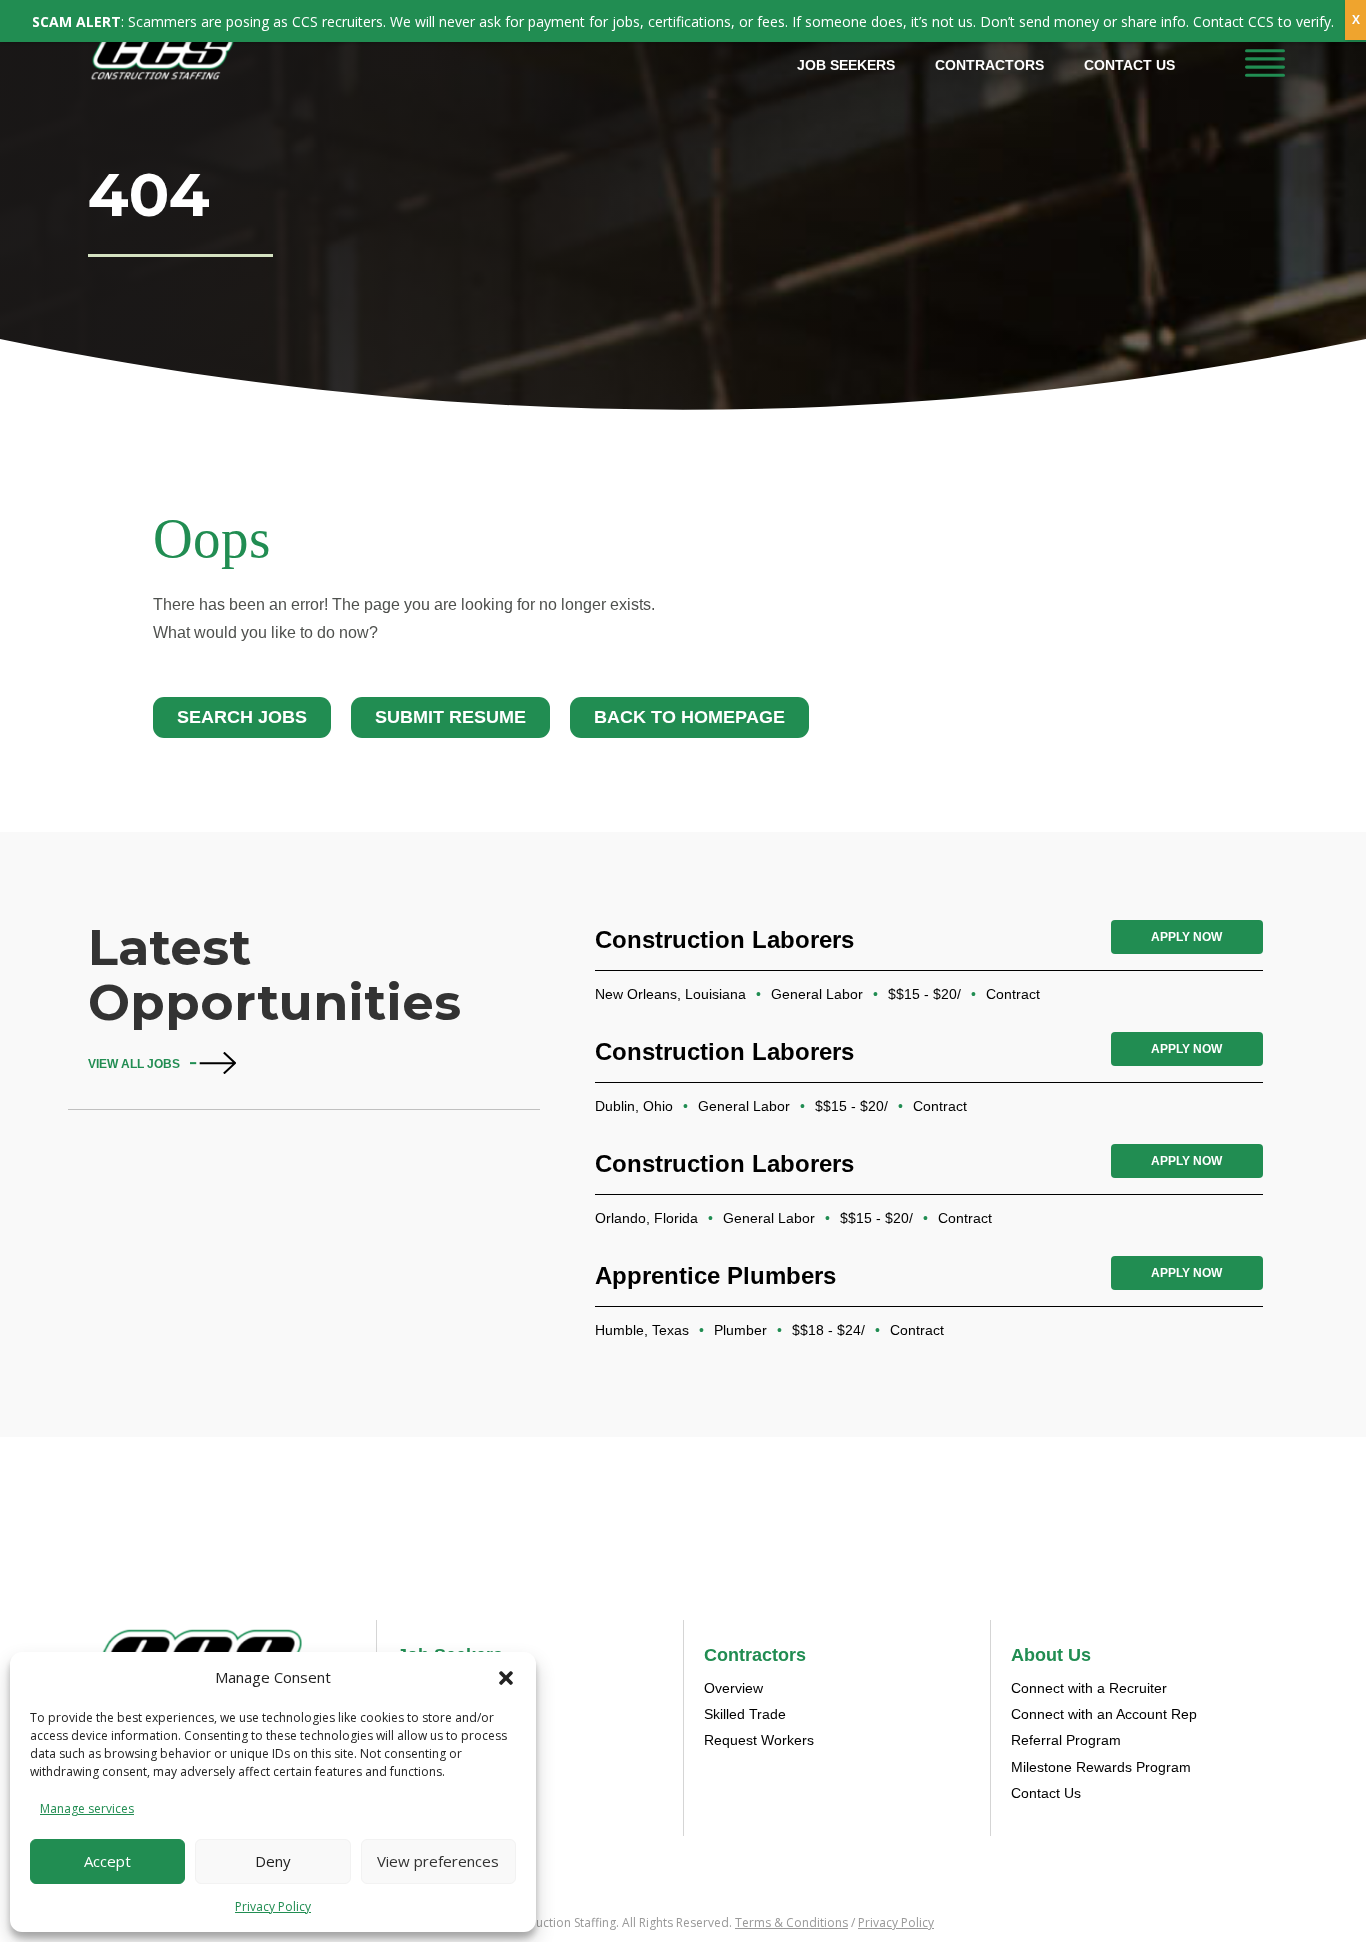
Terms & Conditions (791, 1922)
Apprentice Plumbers (715, 1275)
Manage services (87, 1808)
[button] (506, 1678)
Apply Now (1186, 937)
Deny (273, 1861)
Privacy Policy (273, 1906)
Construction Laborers (724, 939)
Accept (107, 1861)
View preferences (438, 1861)
